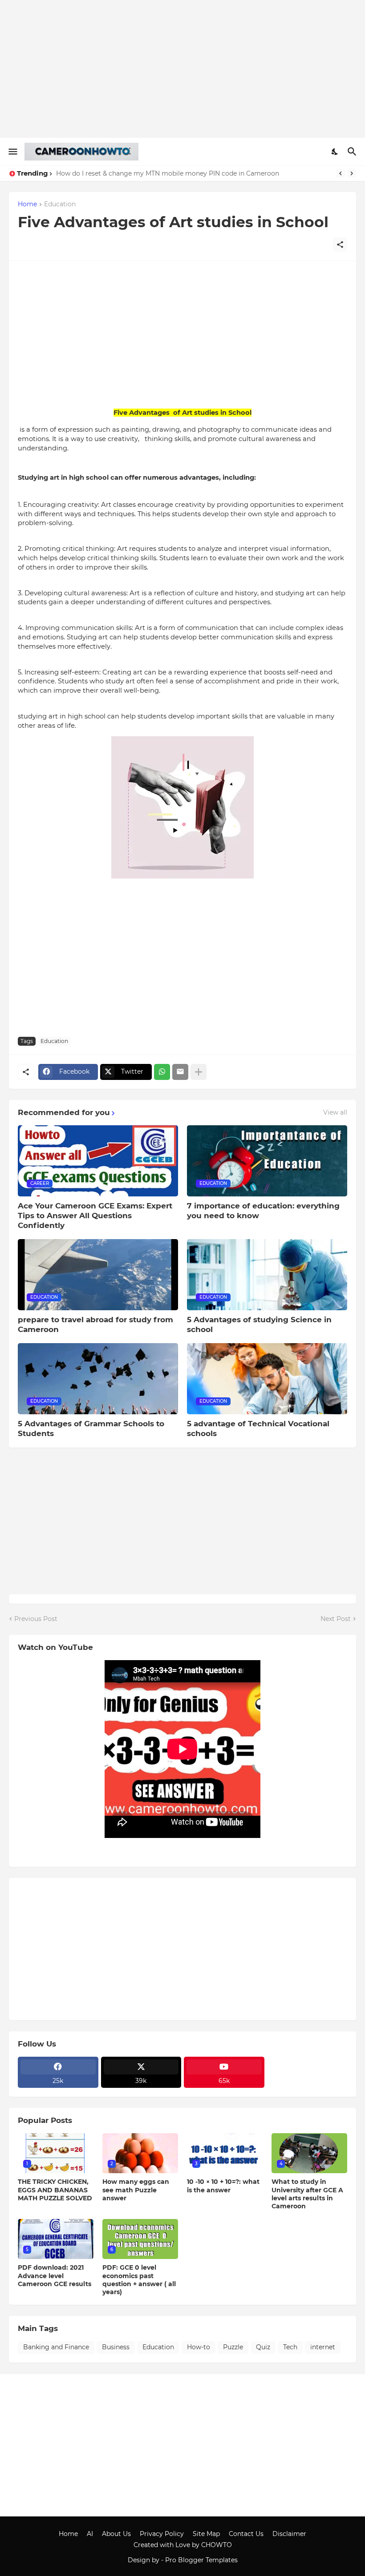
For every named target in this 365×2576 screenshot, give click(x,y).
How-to (199, 2347)
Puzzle (233, 2347)
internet (323, 2347)
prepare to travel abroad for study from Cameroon (95, 1324)
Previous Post (36, 1619)
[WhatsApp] (162, 1072)
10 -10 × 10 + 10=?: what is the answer (223, 2186)
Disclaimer (289, 2534)
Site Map (206, 2534)
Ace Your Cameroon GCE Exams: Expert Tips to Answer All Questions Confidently (95, 1216)
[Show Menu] (12, 152)
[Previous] (341, 173)
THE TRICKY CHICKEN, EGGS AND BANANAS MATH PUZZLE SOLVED (55, 2190)
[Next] (352, 173)
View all (335, 1112)
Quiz (263, 2347)
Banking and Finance (56, 2347)
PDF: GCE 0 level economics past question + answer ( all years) (139, 2280)
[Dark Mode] (335, 152)
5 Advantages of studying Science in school (259, 1324)
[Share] (340, 245)
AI (90, 2534)
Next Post (336, 1619)
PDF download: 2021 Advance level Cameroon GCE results (55, 2275)
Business (116, 2347)
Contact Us (246, 2534)
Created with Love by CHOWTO (183, 2545)
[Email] (180, 1072)
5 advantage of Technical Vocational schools (258, 1428)
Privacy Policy (162, 2534)
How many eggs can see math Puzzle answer (136, 2190)
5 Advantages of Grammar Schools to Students (91, 1428)
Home (27, 205)
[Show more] (199, 1072)
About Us (116, 2534)
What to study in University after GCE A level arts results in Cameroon (307, 2194)
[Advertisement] (182, 69)
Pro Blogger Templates (201, 2560)
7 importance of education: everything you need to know (263, 1211)
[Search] (353, 152)
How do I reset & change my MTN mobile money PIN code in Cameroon (168, 173)
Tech (290, 2347)
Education (60, 205)
